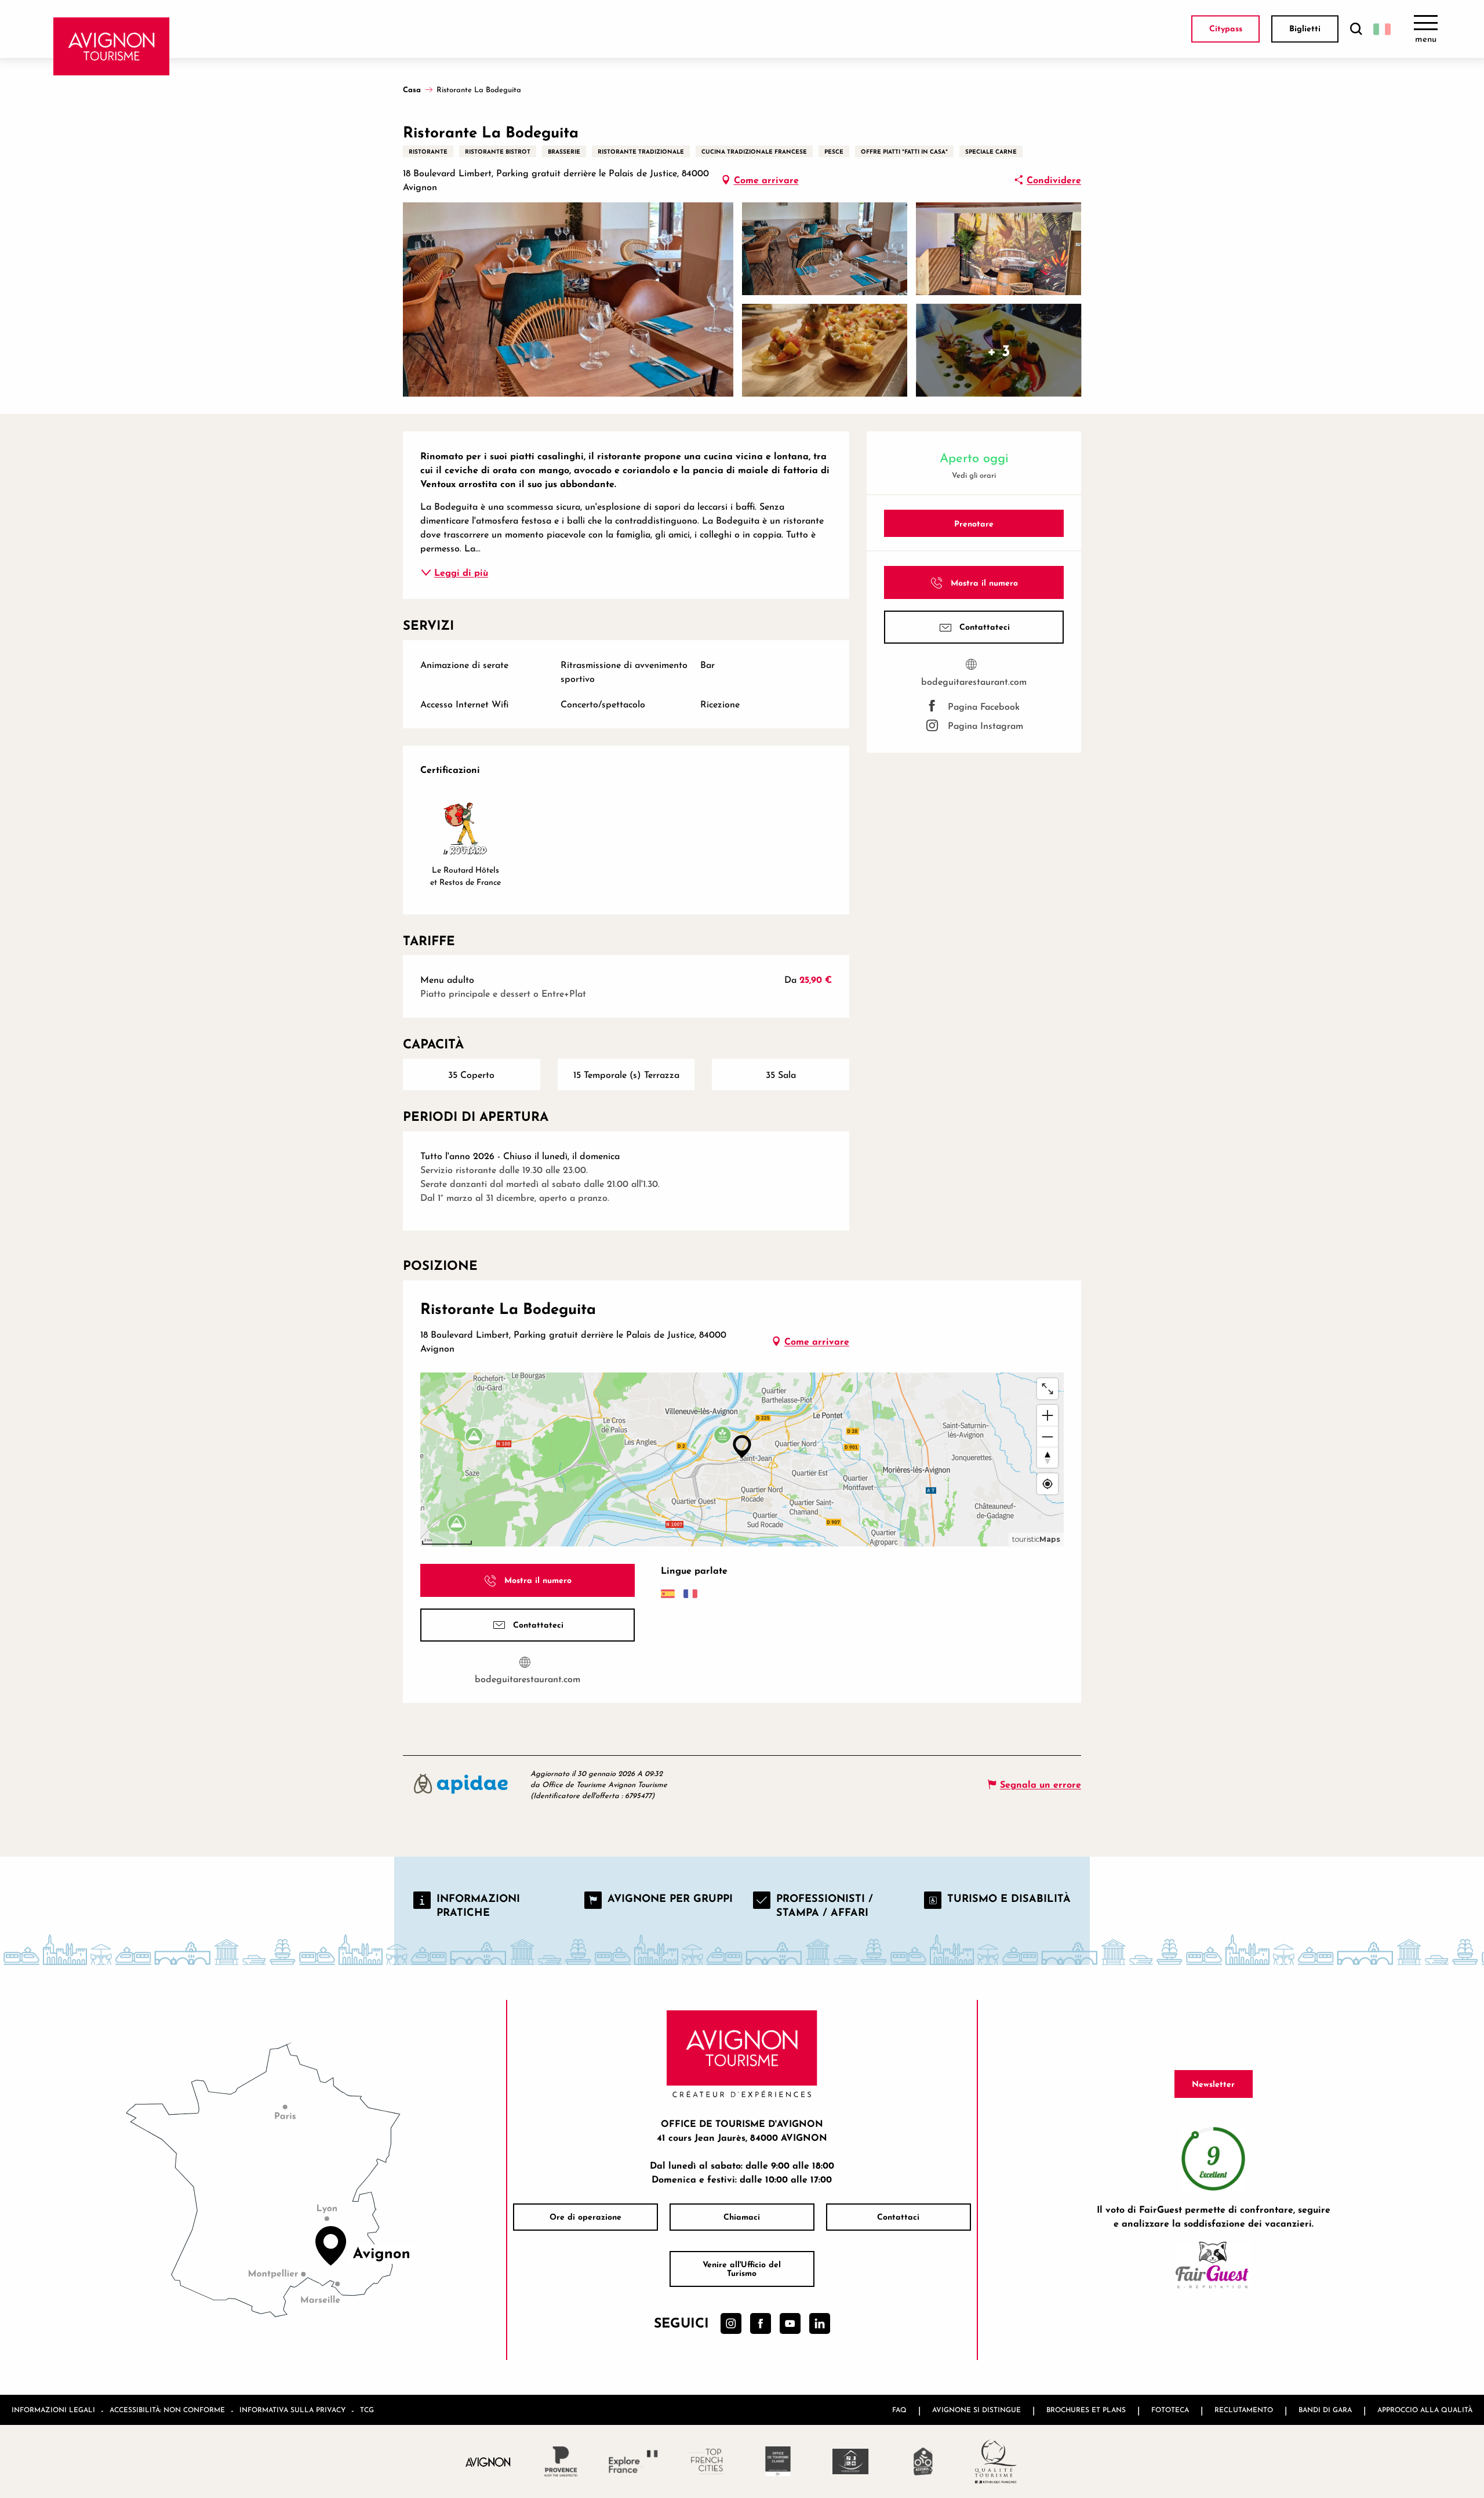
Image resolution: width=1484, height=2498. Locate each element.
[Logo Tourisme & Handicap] (851, 2461)
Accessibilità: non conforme (167, 2410)
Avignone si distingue (976, 2410)
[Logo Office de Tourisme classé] (778, 2461)
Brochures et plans (1086, 2410)
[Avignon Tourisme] (112, 46)
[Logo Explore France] (633, 2461)
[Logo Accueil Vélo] (923, 2461)
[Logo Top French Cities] (706, 2461)
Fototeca (1170, 2410)
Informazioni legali (53, 2410)
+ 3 (999, 350)
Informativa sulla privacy (292, 2410)
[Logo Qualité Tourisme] (996, 2461)
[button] (1356, 29)
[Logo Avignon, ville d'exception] (488, 2461)
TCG (367, 2410)
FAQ (899, 2410)
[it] (1382, 29)
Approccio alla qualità (1425, 2410)
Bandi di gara (1325, 2410)
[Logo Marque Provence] (561, 2461)
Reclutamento (1244, 2410)
